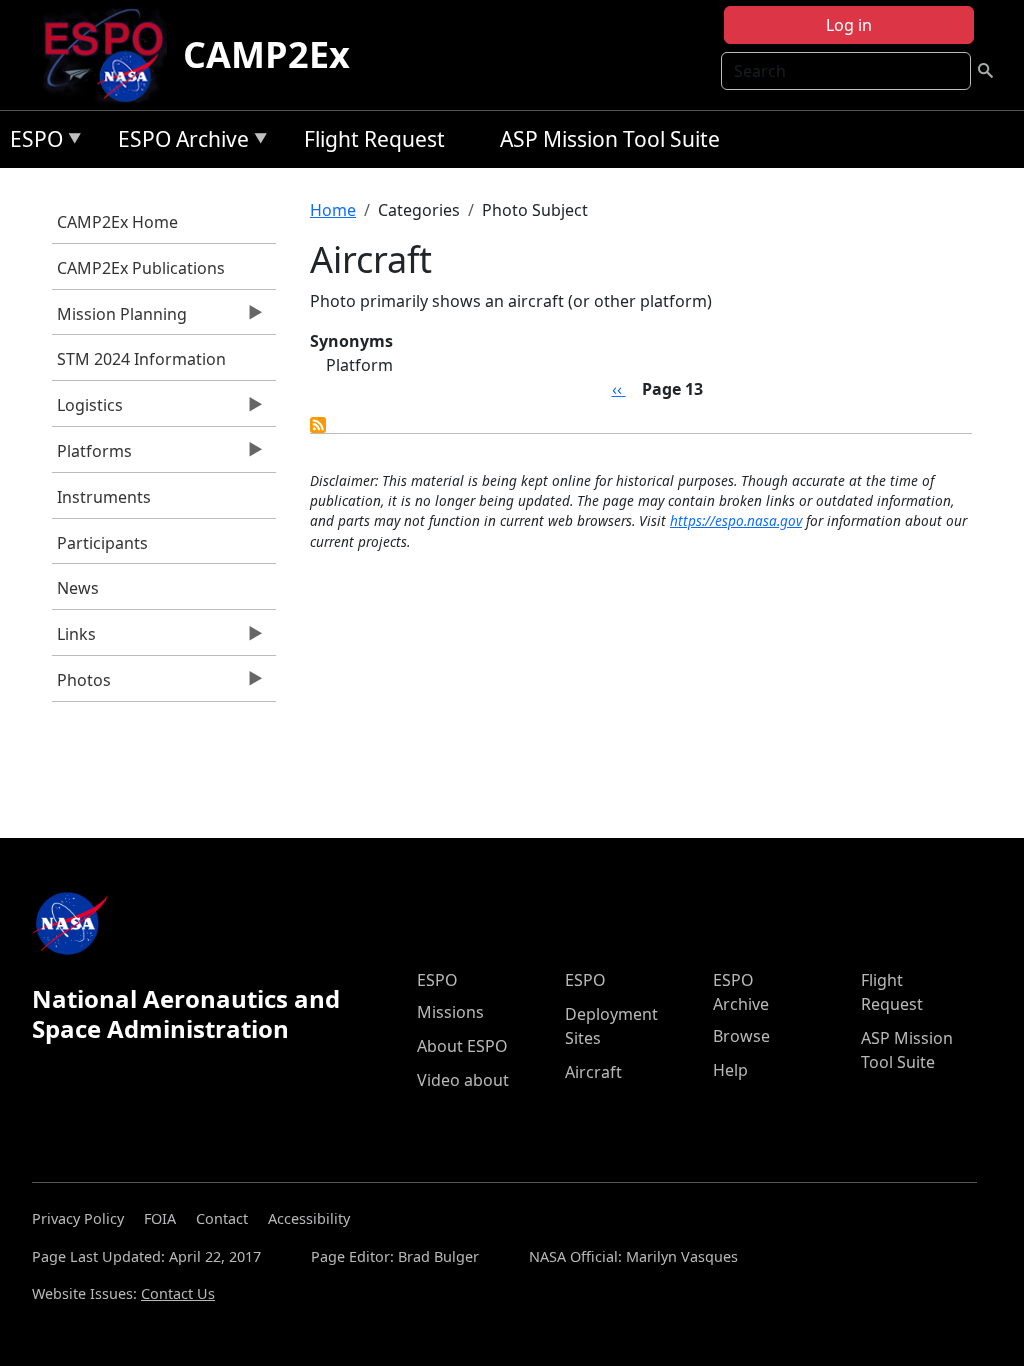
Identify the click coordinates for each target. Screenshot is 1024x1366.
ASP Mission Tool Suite (610, 139)
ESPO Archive (178, 142)
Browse (741, 1036)
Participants (102, 543)
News (78, 588)
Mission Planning (119, 319)
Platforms (92, 456)
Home (333, 210)
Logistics (87, 410)
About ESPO (462, 1046)
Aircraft (593, 1072)
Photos (81, 685)
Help (730, 1070)
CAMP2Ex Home (117, 222)
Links (74, 639)
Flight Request (374, 139)
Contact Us (178, 1293)
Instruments (104, 497)
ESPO (31, 142)
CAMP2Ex (266, 54)
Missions (450, 1012)
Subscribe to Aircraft (318, 425)
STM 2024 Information (141, 359)
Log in (849, 25)
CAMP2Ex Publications (141, 268)
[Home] (111, 55)
